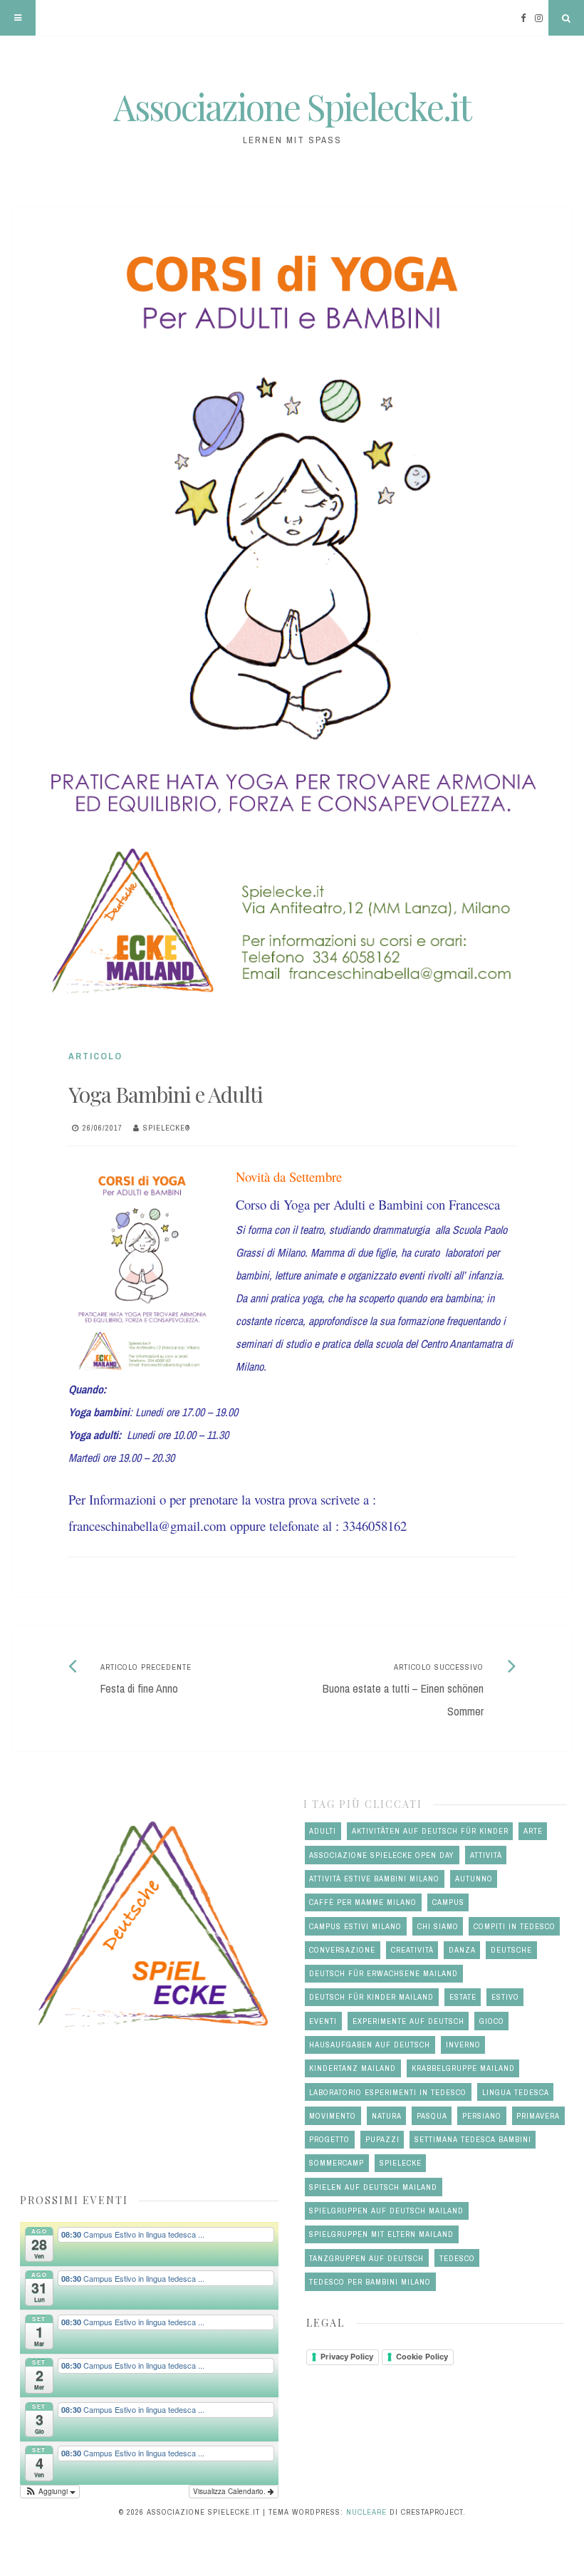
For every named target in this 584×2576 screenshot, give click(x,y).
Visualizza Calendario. (230, 2491)
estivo (505, 1997)
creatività (412, 1950)
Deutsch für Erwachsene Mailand (384, 1973)
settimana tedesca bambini (473, 2139)
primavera (538, 2116)
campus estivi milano (355, 1926)
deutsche (511, 1950)
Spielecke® (167, 1128)
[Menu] (18, 18)
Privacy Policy (347, 2357)
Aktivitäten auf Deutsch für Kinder (430, 1831)
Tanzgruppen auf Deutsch (366, 2258)
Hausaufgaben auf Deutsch (370, 2045)
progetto (329, 2139)
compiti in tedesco (515, 1926)
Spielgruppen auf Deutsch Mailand (386, 2211)
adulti (323, 1831)
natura (387, 2116)
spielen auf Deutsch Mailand (373, 2187)
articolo (95, 1056)
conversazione (342, 1950)
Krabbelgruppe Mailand (463, 2068)
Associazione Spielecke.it (292, 107)
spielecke (401, 2163)
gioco (492, 2021)
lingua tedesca (516, 2092)
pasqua (432, 2116)
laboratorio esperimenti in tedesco (388, 2092)
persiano (482, 2116)
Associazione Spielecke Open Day (382, 1855)
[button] (50, 2492)
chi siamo (438, 1926)
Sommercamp (337, 2163)
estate (463, 1997)
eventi (323, 2021)
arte (533, 1831)
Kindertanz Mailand (353, 2068)
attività (486, 1855)
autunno (474, 1879)
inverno (463, 2045)
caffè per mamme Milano (363, 1902)
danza (462, 1950)
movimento (333, 2116)
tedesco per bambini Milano (370, 2282)
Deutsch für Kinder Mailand (371, 1997)
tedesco (457, 2258)
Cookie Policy (422, 2357)
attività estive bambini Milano (374, 1879)
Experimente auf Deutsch (408, 2021)
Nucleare (366, 2512)
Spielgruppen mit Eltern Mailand (381, 2234)
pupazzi (382, 2139)
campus (448, 1902)
